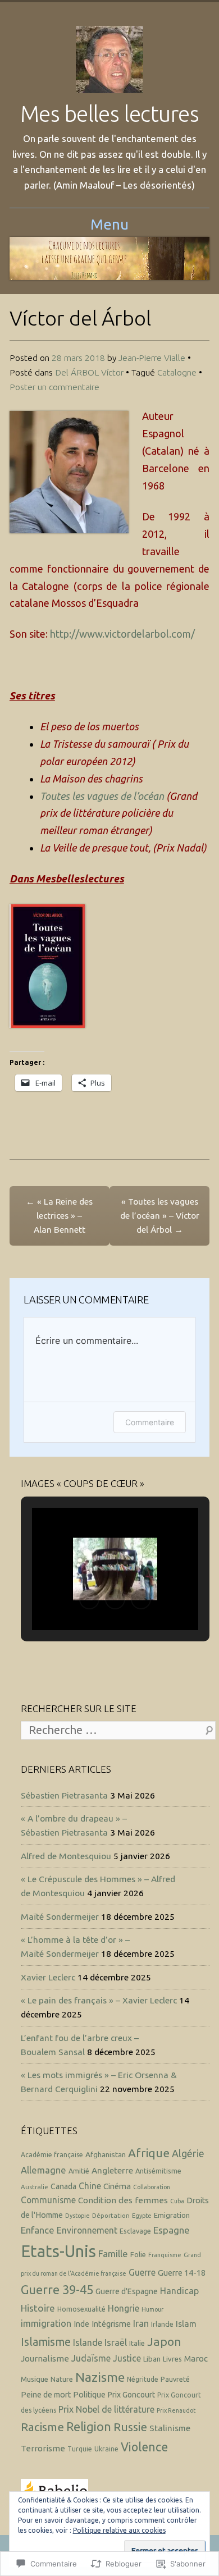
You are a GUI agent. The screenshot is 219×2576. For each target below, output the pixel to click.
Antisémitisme (158, 2171)
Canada (63, 2186)
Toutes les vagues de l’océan (102, 796)
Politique (89, 2395)
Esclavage (135, 2231)
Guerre (142, 2272)
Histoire (38, 2308)
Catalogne (177, 372)
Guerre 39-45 (57, 2290)
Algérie (188, 2153)
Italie (137, 2343)
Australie (35, 2187)
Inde (81, 2324)
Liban (152, 2359)
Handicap (179, 2291)
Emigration (172, 2215)
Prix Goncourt (131, 2395)
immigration (46, 2323)
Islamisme (46, 2342)
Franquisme (165, 2255)
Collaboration (152, 2187)
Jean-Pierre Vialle (152, 358)
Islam (186, 2324)
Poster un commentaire (54, 387)
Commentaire (150, 1422)
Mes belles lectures (109, 114)
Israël (116, 2342)
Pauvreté (175, 2379)
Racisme (42, 2427)
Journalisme (45, 2358)
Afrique (149, 2153)
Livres (172, 2359)
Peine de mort (46, 2395)
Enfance (38, 2230)
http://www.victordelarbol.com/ (122, 634)
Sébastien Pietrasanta (64, 1795)
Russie (130, 2427)
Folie (138, 2254)
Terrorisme (43, 2448)
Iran (141, 2323)
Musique (35, 2379)
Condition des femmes (123, 2200)
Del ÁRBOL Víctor (89, 372)
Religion (89, 2427)
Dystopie (77, 2216)
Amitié (79, 2171)
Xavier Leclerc (48, 1977)
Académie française (52, 2155)
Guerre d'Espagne (127, 2291)
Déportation (111, 2215)
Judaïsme (91, 2358)
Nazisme (100, 2377)
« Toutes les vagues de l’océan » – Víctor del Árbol (160, 1215)
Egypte (142, 2216)
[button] (89, 1599)
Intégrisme (111, 2324)
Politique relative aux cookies (119, 2530)
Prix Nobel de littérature (106, 2409)
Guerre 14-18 (182, 2273)
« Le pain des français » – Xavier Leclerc (99, 2000)
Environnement (87, 2230)
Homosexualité (81, 2309)
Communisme (48, 2200)
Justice (127, 2358)
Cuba (177, 2201)
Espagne (172, 2230)
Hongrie (124, 2308)
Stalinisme (170, 2428)
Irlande (162, 2324)
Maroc (196, 2358)
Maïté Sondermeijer (60, 1916)
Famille (113, 2254)
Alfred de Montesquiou (66, 1856)
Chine (90, 2186)
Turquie (80, 2449)
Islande (88, 2342)
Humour (152, 2309)
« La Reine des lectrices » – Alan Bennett (59, 1215)
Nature (62, 2379)
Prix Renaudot (176, 2410)
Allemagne (44, 2170)
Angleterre (112, 2170)
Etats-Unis (58, 2251)
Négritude (143, 2379)
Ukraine (106, 2449)
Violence (144, 2447)
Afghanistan (106, 2154)
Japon (164, 2341)
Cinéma (117, 2186)
